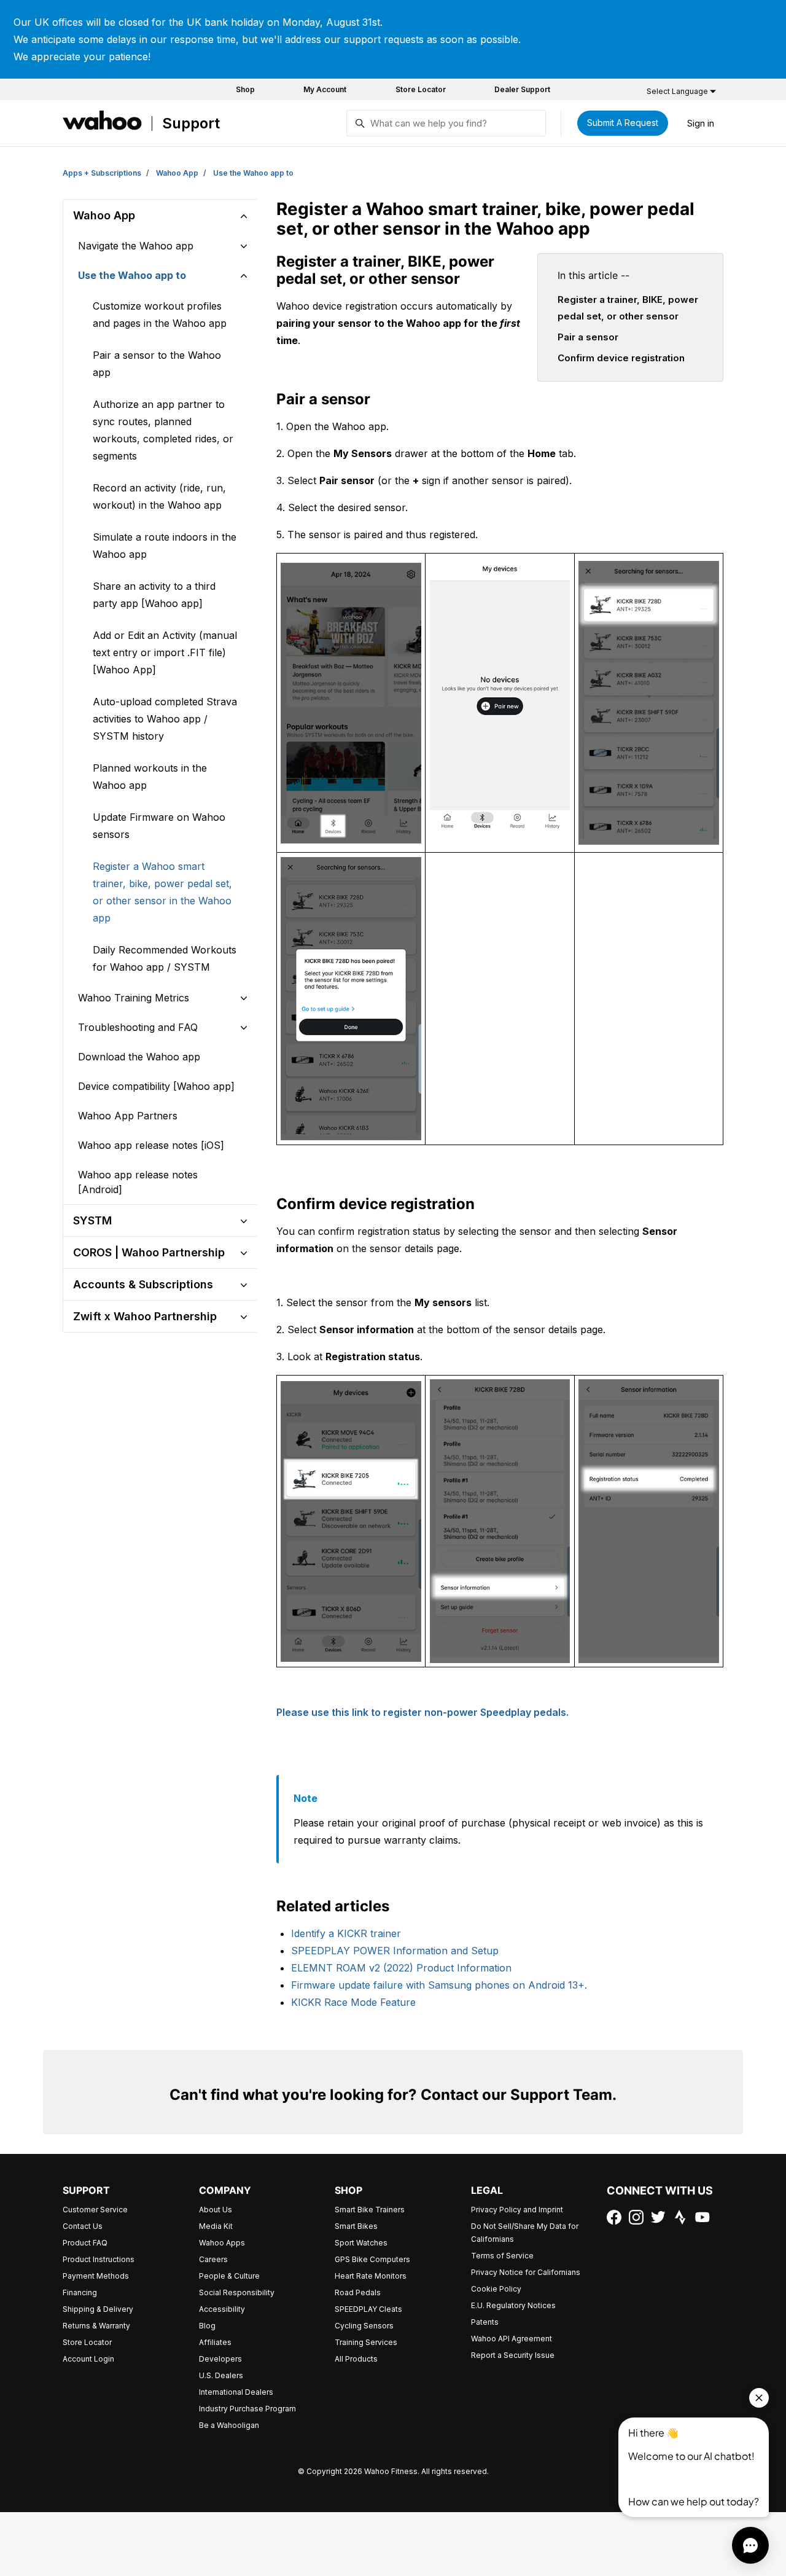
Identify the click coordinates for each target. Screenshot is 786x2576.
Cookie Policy (496, 2289)
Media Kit (216, 2226)
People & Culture (229, 2276)
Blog (207, 2326)
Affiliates (215, 2342)
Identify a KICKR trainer (346, 1933)
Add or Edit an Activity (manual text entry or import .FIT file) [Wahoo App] (165, 652)
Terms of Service (502, 2256)
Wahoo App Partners (128, 1116)
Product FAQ (85, 2243)
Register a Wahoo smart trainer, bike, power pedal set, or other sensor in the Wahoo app (162, 892)
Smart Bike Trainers (370, 2210)
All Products (356, 2359)
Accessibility (222, 2309)
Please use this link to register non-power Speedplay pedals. (422, 1712)
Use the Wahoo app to (253, 173)
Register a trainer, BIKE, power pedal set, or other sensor (628, 307)
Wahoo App (177, 173)
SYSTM (92, 1220)
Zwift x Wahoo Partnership (145, 1316)
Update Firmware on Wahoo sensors (159, 826)
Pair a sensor (588, 337)
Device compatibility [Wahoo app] (156, 1086)
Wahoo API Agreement (512, 2339)
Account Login (88, 2359)
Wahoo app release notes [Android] (138, 1182)
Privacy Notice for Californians (526, 2272)
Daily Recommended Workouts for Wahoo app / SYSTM (165, 958)
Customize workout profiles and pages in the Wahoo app (160, 315)
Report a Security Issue (513, 2355)
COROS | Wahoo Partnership (149, 1252)
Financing (80, 2292)
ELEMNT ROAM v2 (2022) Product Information (401, 1968)
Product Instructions (99, 2259)
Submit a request (623, 123)
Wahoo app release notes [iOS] (151, 1145)
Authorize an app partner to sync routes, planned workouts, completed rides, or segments (163, 430)
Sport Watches (361, 2243)
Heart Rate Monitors (371, 2276)
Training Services (366, 2342)
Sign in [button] (701, 123)
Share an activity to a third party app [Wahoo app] (154, 595)
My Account (325, 89)
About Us (216, 2210)
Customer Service (95, 2210)
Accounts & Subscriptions (143, 1284)
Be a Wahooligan (229, 2425)
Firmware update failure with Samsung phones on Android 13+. (439, 1985)
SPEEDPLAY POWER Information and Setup (395, 1951)
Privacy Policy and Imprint (517, 2210)
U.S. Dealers (221, 2375)
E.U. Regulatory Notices (513, 2305)
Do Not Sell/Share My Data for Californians (525, 2233)
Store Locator (421, 89)
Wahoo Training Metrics (134, 998)
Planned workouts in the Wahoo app (150, 777)
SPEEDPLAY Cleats (368, 2309)
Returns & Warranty (96, 2326)
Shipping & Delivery (98, 2309)
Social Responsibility (237, 2292)
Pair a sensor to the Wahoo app (157, 364)
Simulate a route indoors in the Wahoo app (165, 546)
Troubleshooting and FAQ (138, 1027)
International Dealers (236, 2392)
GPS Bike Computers (372, 2259)
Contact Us (83, 2226)
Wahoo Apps (222, 2243)
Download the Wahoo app (139, 1057)
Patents (485, 2322)
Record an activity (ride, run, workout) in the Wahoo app (159, 496)
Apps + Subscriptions (102, 173)
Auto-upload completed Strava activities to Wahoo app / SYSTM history (165, 719)
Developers (220, 2359)
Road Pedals (358, 2292)
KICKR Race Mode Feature (353, 2002)
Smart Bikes (356, 2226)
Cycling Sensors (364, 2326)
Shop (245, 89)
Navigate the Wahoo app (136, 246)
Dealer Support (522, 89)
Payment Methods (96, 2276)
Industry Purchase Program (247, 2409)
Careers (213, 2259)
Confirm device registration (621, 358)
